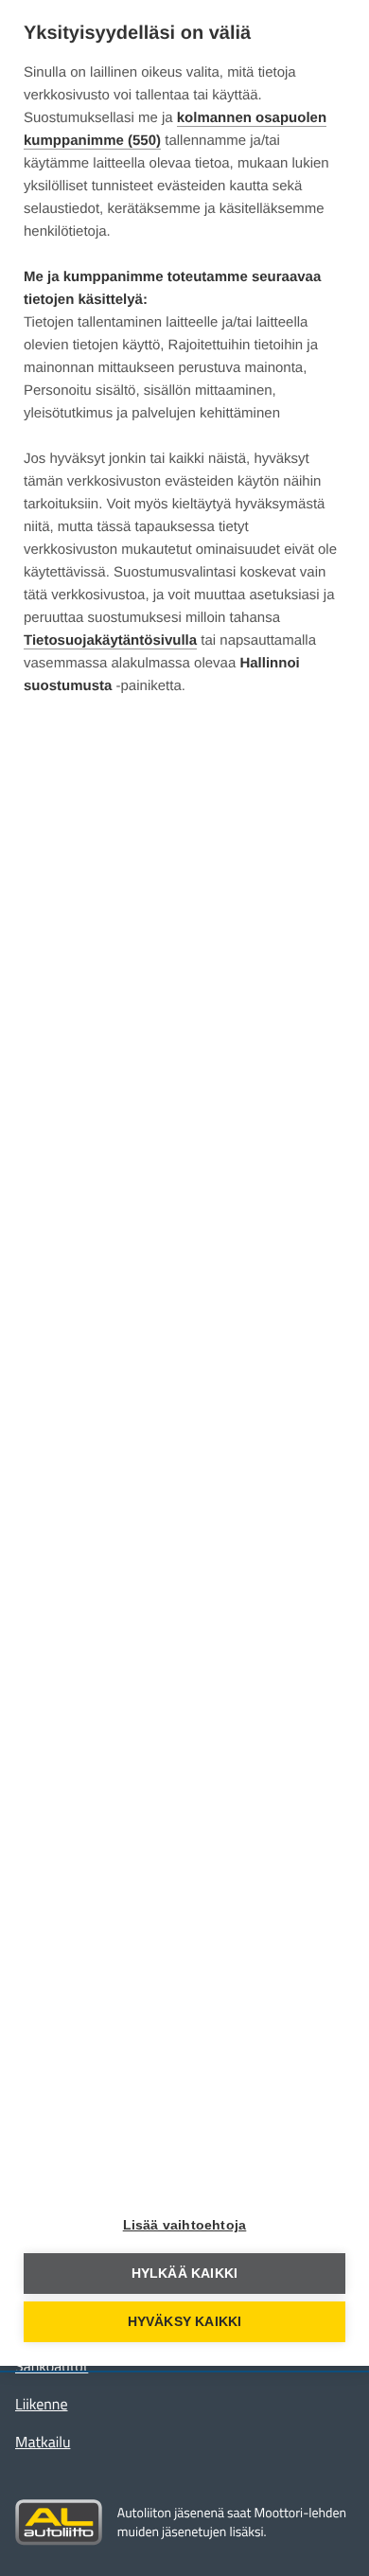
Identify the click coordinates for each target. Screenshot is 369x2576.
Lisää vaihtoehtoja (185, 2225)
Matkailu (43, 2443)
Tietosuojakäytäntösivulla (110, 640)
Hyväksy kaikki (185, 2322)
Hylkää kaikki (185, 2274)
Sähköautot (52, 2367)
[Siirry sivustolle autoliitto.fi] (59, 2523)
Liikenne (41, 2405)
